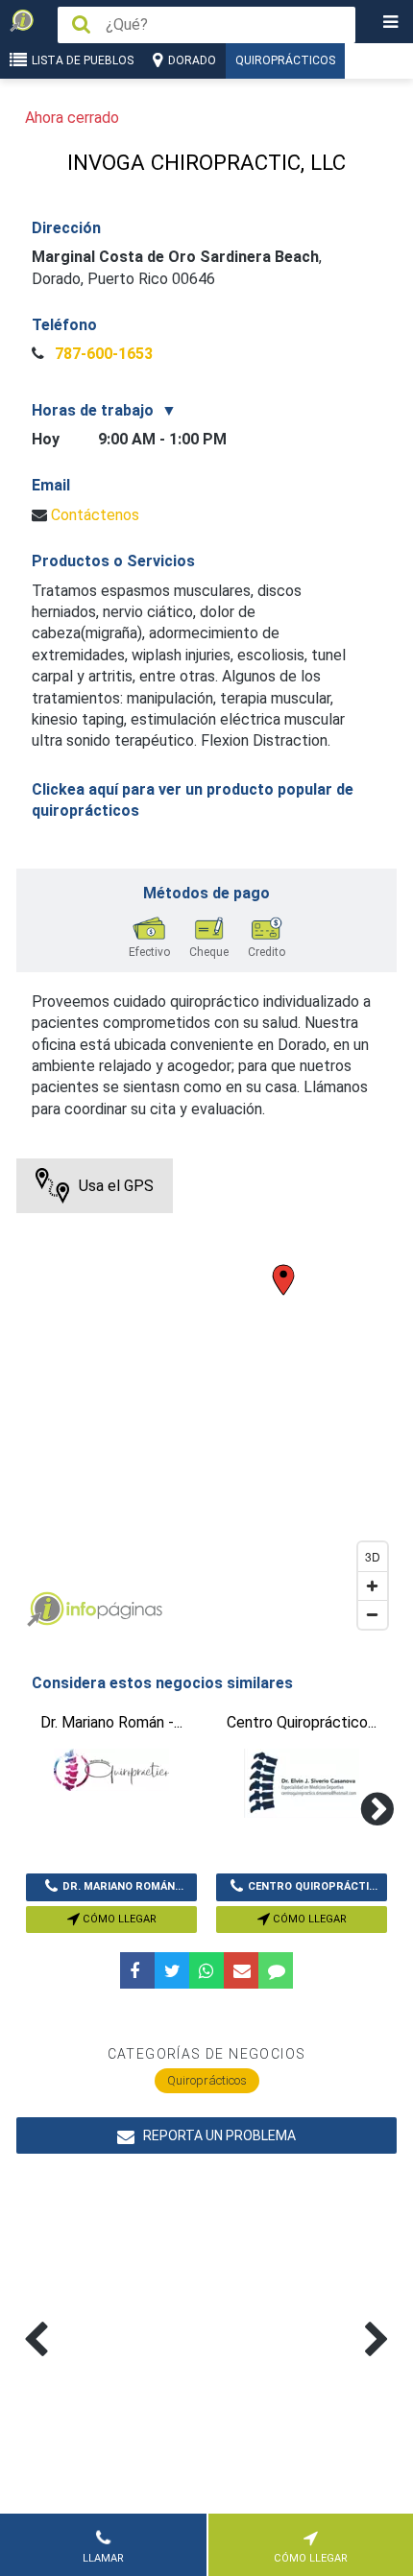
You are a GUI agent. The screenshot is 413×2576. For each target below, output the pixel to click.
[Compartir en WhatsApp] (206, 1970)
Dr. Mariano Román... (123, 1886)
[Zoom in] (373, 1586)
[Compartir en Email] (241, 1970)
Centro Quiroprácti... (313, 1886)
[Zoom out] (373, 1614)
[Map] (206, 1398)
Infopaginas (45, 1610)
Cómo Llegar (118, 1919)
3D (373, 1556)
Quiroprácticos (285, 60)
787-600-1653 (102, 354)
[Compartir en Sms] (276, 1970)
